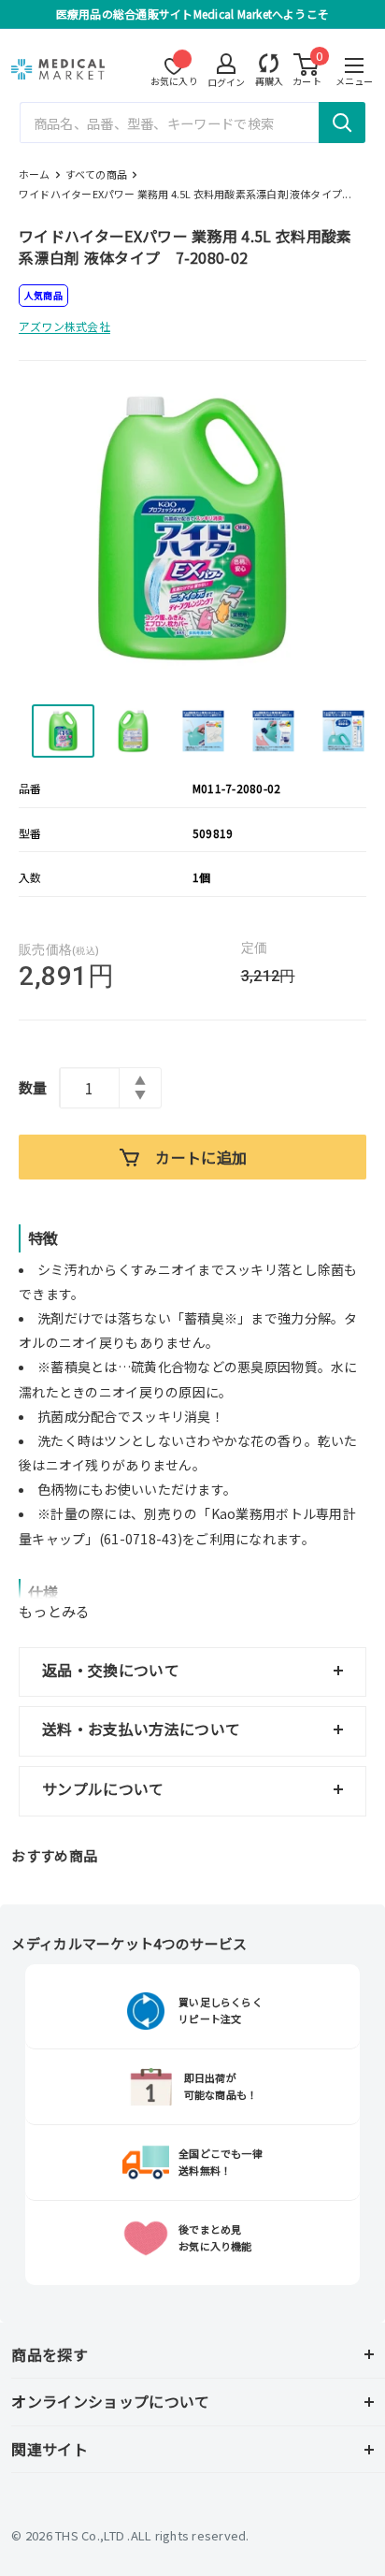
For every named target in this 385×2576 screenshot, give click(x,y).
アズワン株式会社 (64, 326)
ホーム (35, 174)
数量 (33, 1087)
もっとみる (55, 1611)
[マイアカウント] (270, 63)
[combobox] (193, 123)
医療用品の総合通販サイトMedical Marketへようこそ (192, 14)
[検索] (342, 123)
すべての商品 (96, 174)
